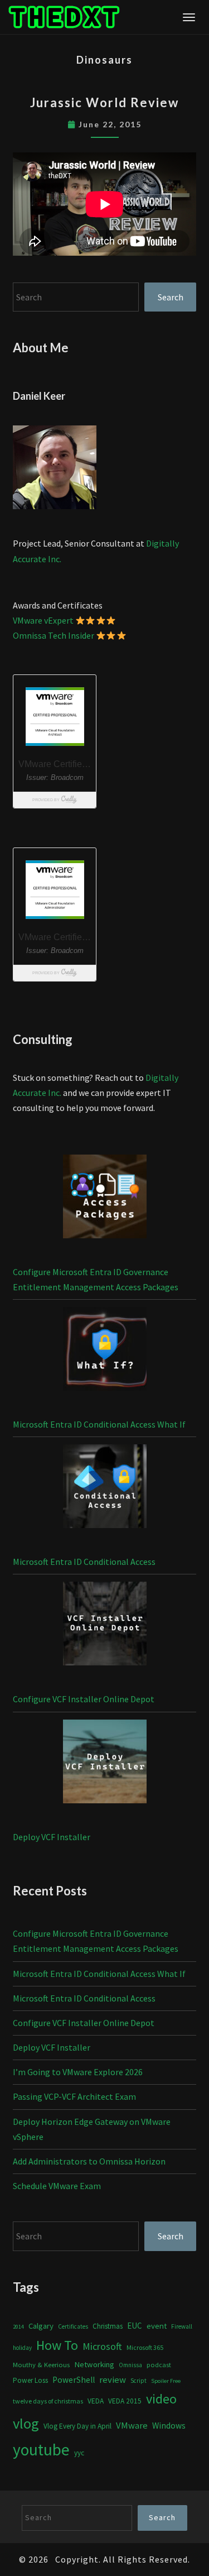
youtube (41, 2450)
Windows (169, 2426)
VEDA (96, 2401)
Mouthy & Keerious (41, 2365)
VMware (132, 2426)
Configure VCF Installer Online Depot (84, 1699)
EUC (135, 2326)
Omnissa (130, 2365)
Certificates (73, 2326)
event (157, 2326)
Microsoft (102, 2346)
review (113, 2379)
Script (138, 2381)
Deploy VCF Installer (52, 1837)
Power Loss (30, 2380)
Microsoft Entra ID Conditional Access (84, 1562)
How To (57, 2345)
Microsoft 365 (145, 2347)
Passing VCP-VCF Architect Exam (74, 2096)
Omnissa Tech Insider (54, 635)
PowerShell (74, 2380)
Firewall (182, 2326)
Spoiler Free (166, 2381)
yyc (79, 2453)
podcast (159, 2365)
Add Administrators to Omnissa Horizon (89, 2161)
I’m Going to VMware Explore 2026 (78, 2072)
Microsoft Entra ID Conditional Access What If (99, 1424)
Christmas (108, 2326)
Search (171, 297)
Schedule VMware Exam (57, 2186)
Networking (94, 2364)
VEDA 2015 (125, 2401)
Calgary (41, 2326)
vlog (26, 2423)
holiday (22, 2348)
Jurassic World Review (104, 102)
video (161, 2399)
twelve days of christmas (48, 2401)
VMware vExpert (43, 620)
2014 (18, 2327)
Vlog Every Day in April (77, 2426)
